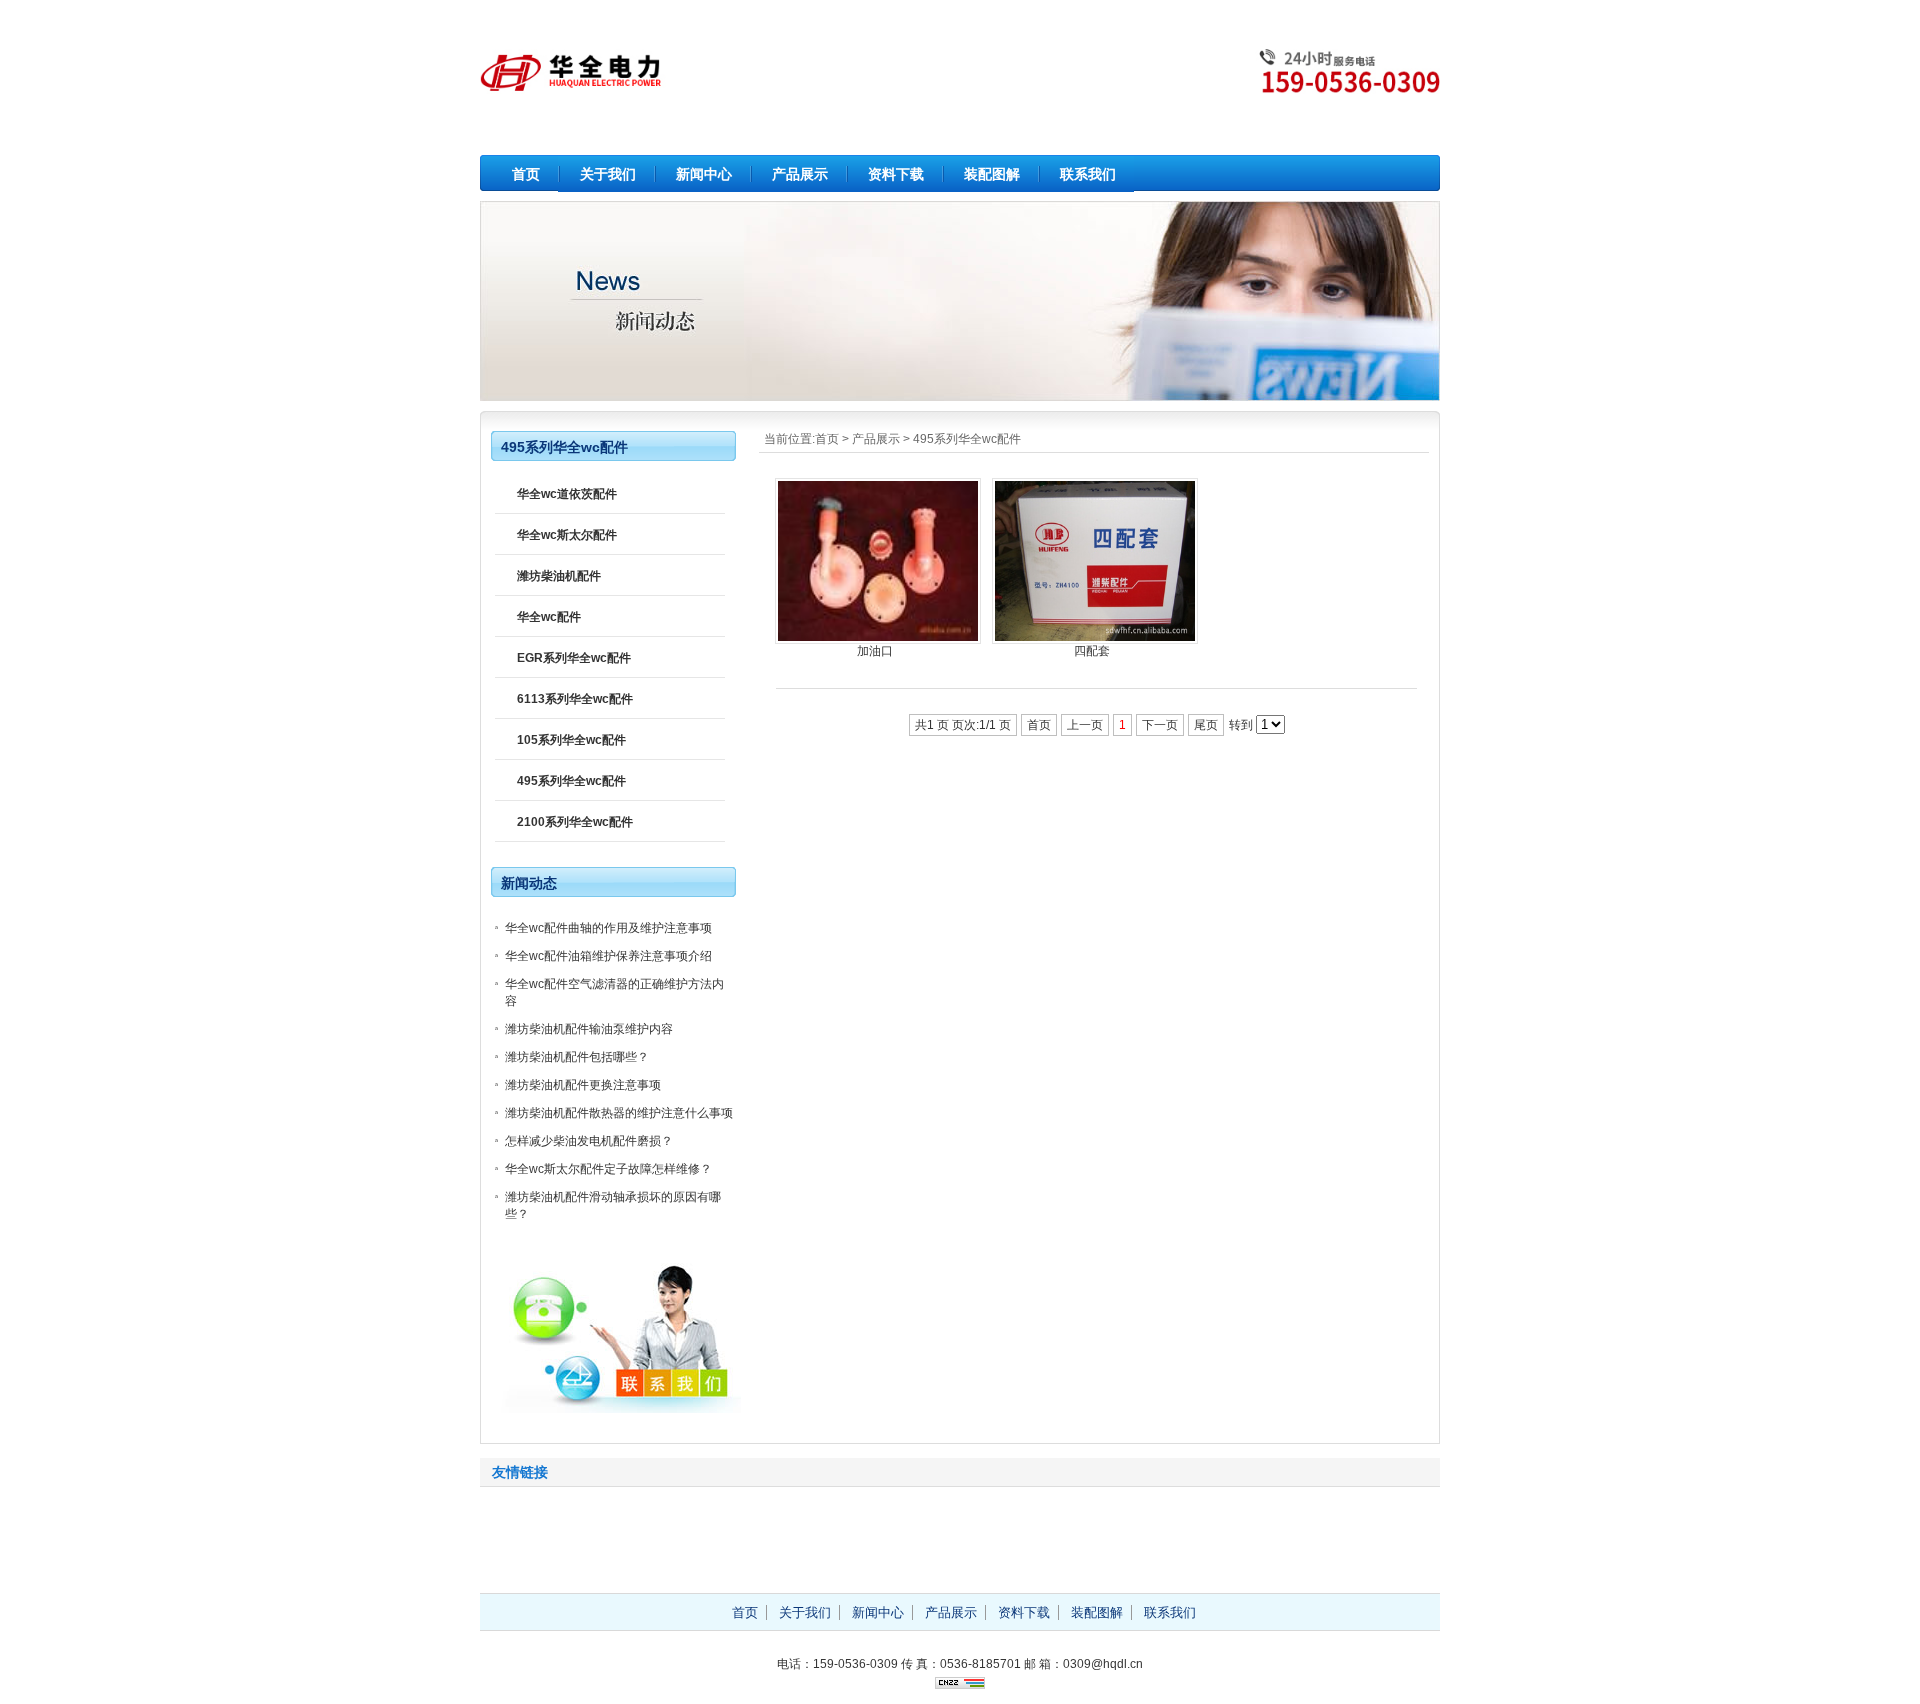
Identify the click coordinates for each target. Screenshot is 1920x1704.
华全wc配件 (549, 617)
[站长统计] (960, 1685)
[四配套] (1095, 640)
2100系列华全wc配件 (575, 822)
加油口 (875, 651)
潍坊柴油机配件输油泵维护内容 (589, 1029)
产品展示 (800, 174)
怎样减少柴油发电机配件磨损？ (589, 1141)
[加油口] (878, 640)
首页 (526, 174)
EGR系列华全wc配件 (574, 658)
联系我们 (1088, 174)
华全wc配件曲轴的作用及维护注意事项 (608, 928)
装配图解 (992, 174)
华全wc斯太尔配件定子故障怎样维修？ (608, 1169)
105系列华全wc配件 (571, 740)
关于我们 (608, 174)
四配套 (1092, 651)
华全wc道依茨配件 (567, 494)
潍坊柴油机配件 (559, 576)
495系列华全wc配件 (967, 439)
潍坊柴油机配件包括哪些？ (577, 1057)
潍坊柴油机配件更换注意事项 (583, 1085)
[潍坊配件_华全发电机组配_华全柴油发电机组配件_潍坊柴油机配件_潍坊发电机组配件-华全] (960, 99)
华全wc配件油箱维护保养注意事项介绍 (608, 956)
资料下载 (896, 174)
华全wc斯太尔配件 (567, 535)
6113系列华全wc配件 (575, 699)
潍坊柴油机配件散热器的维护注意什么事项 (619, 1113)
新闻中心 (704, 174)
